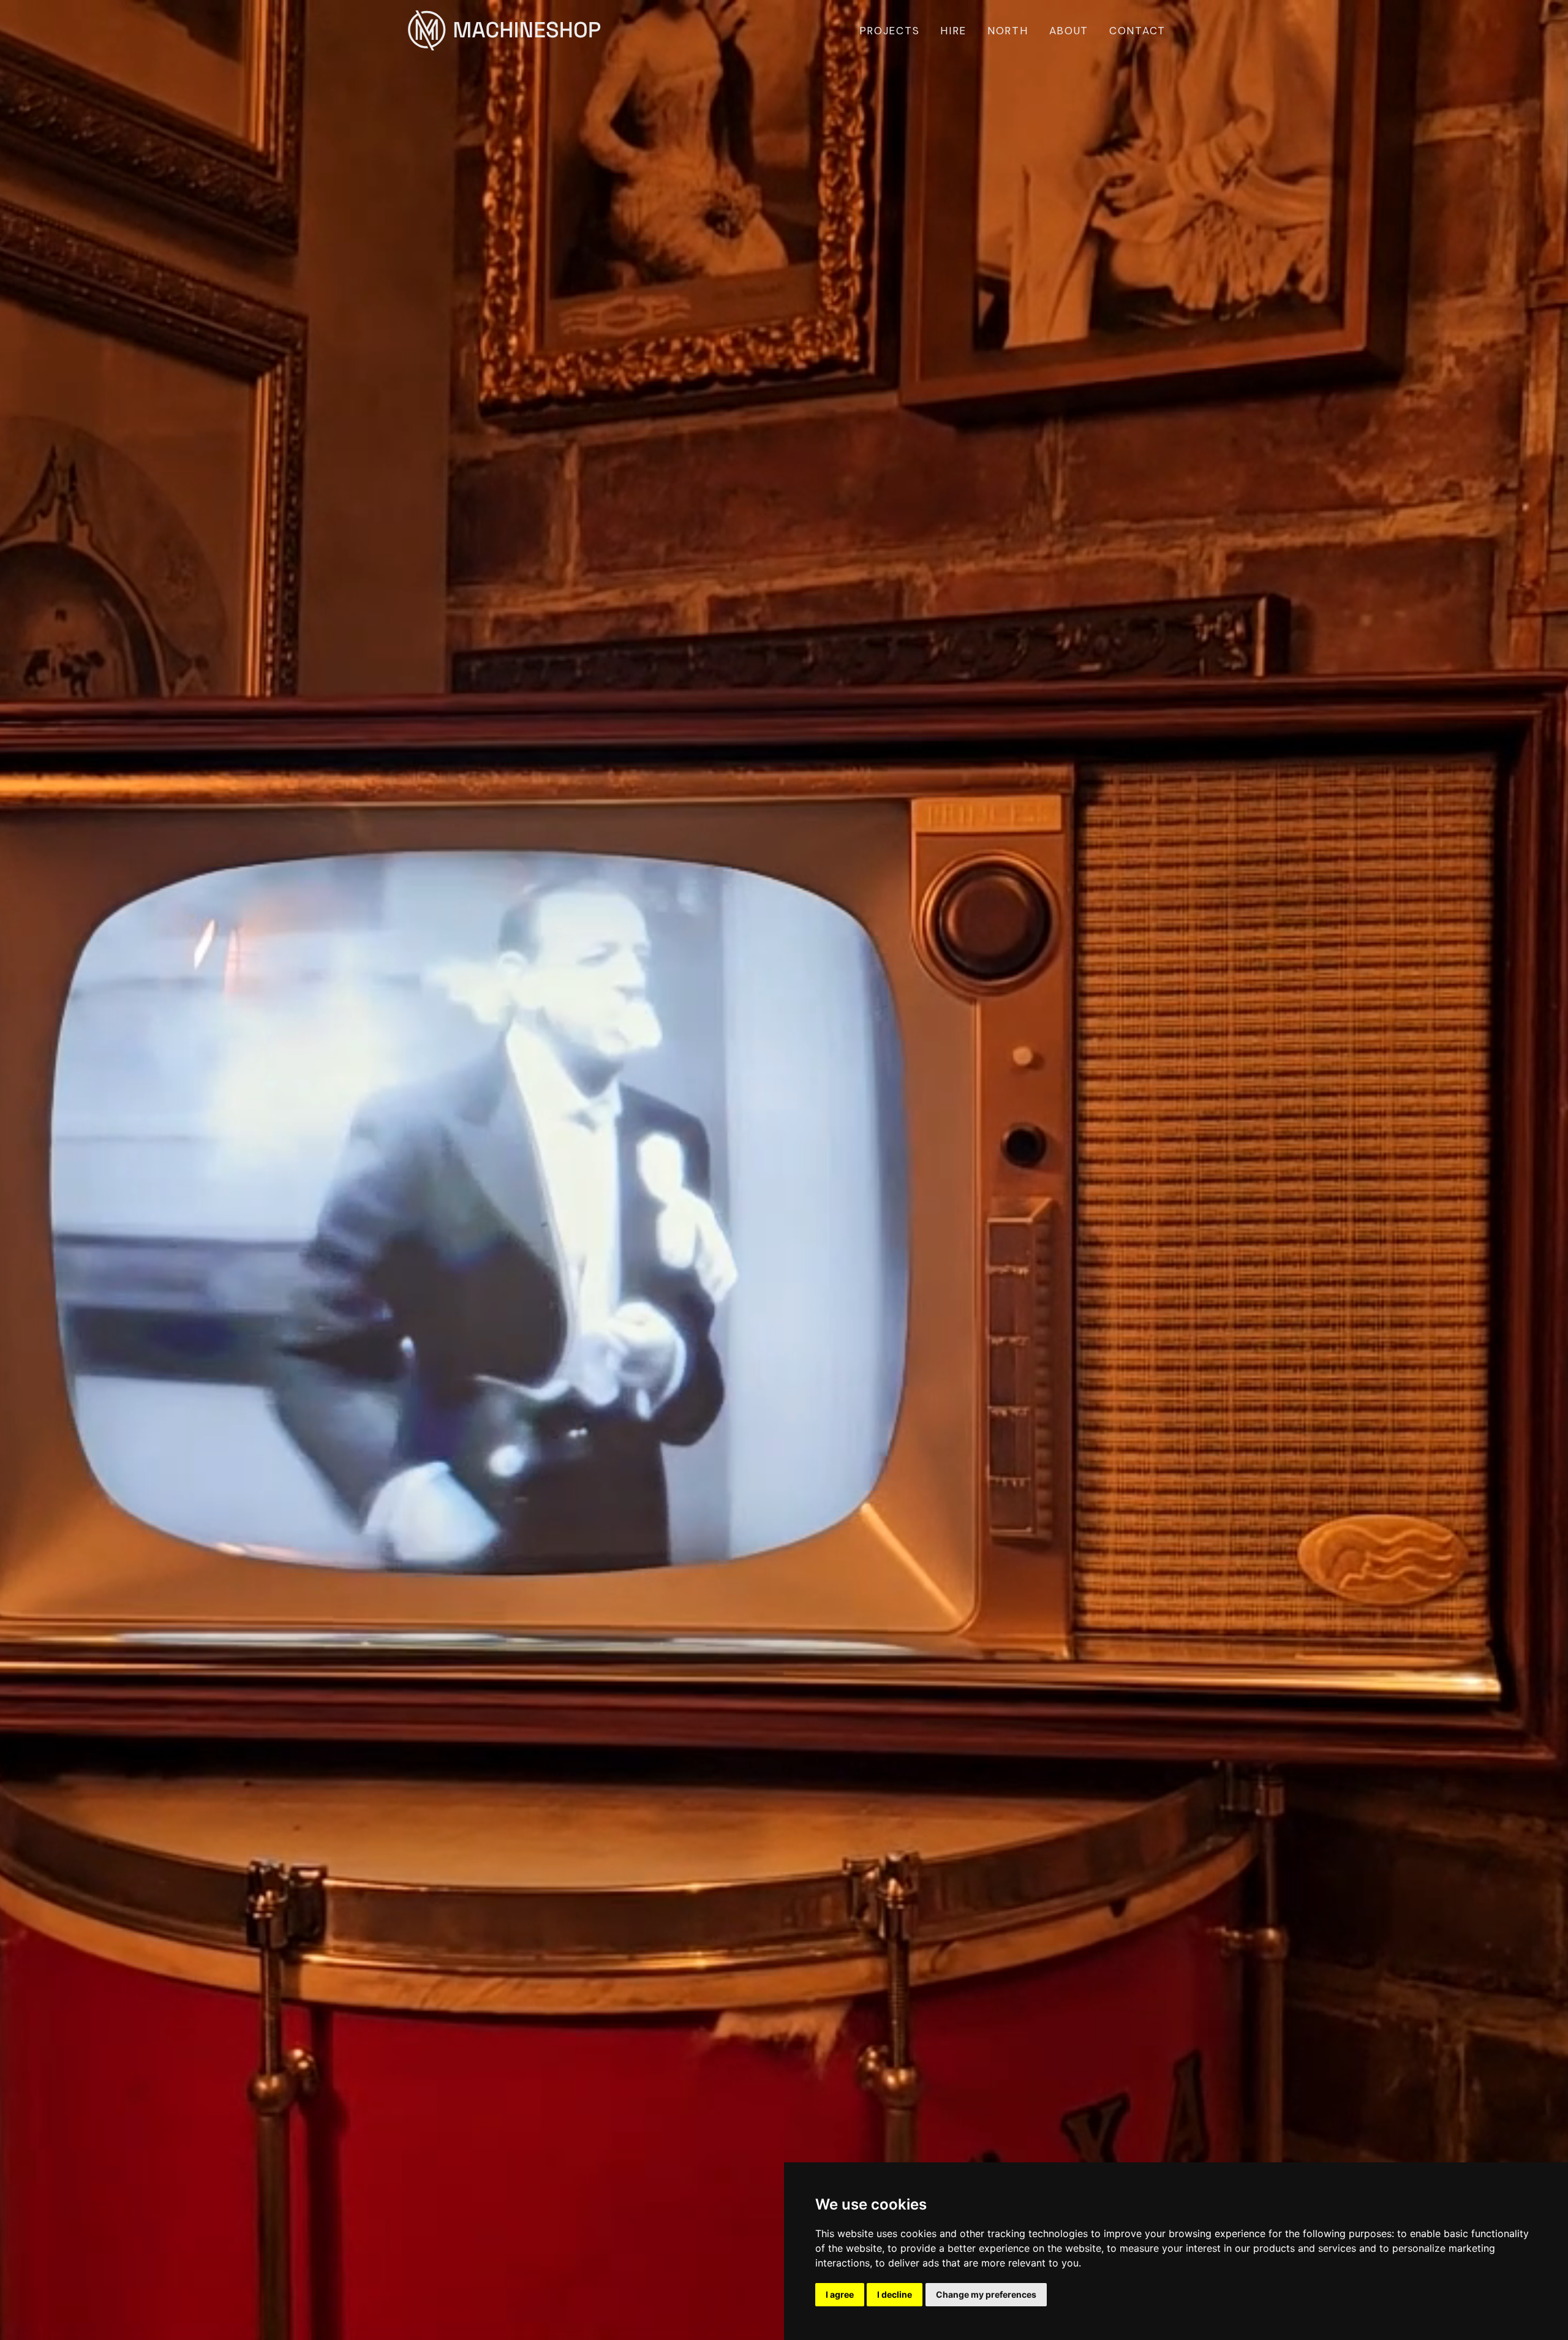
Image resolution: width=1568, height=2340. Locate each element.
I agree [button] (840, 2294)
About (1069, 31)
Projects (890, 31)
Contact (1137, 31)
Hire (953, 31)
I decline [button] (895, 2294)
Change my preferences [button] (986, 2294)
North (1008, 31)
